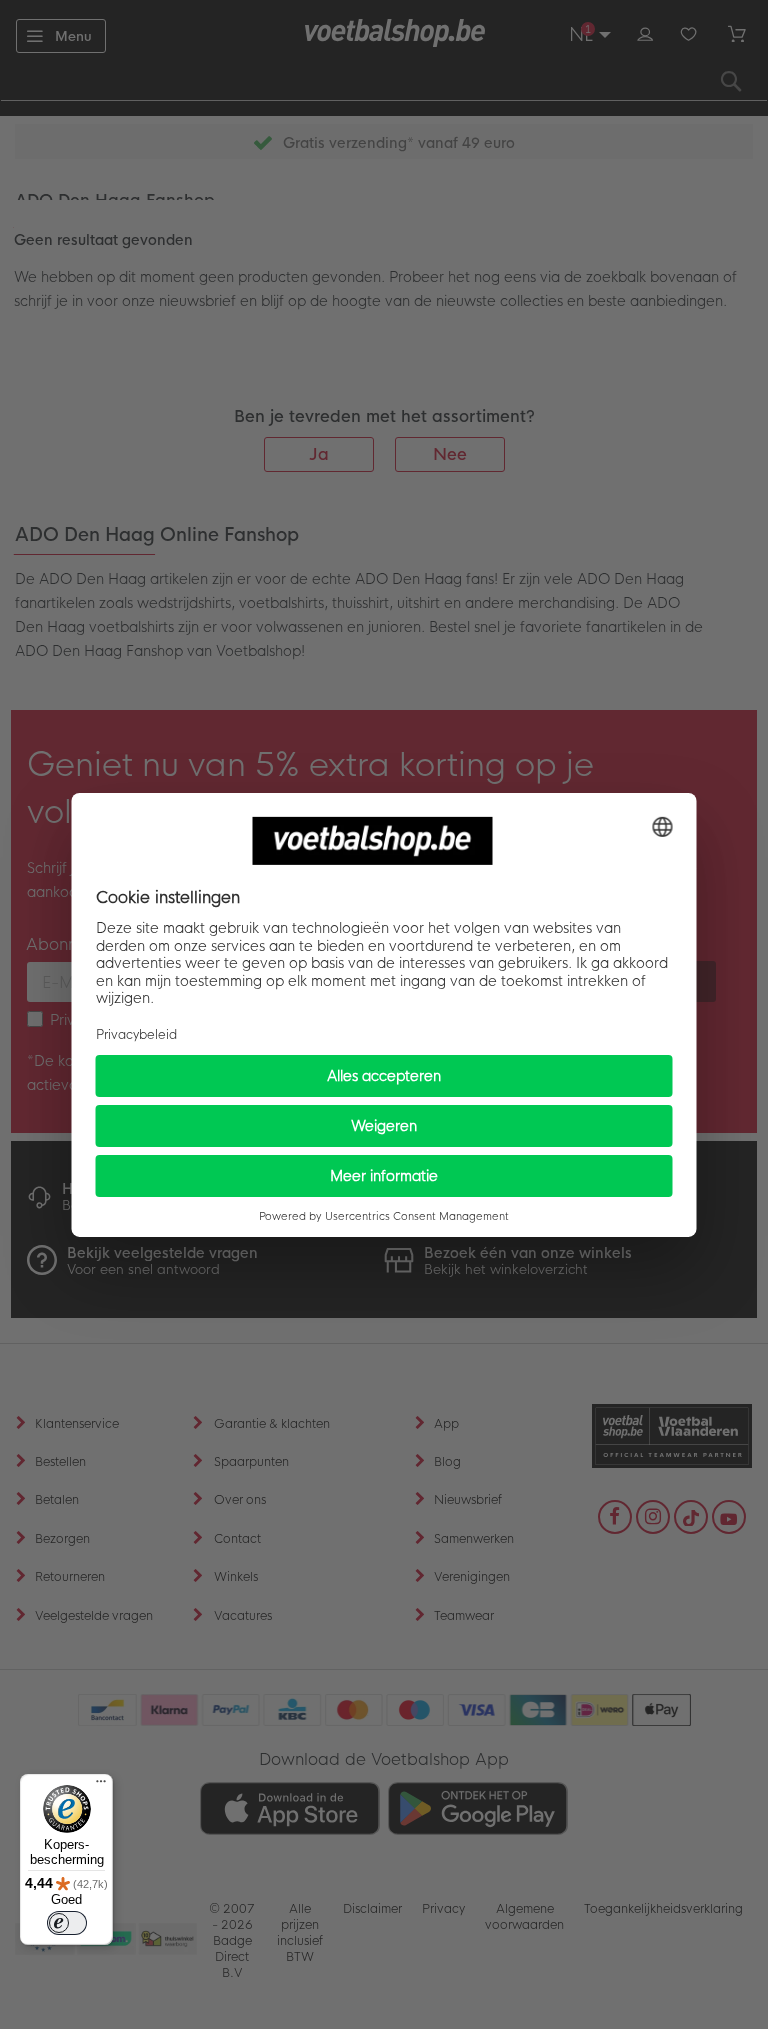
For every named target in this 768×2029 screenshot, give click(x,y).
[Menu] (101, 1786)
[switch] (67, 1923)
